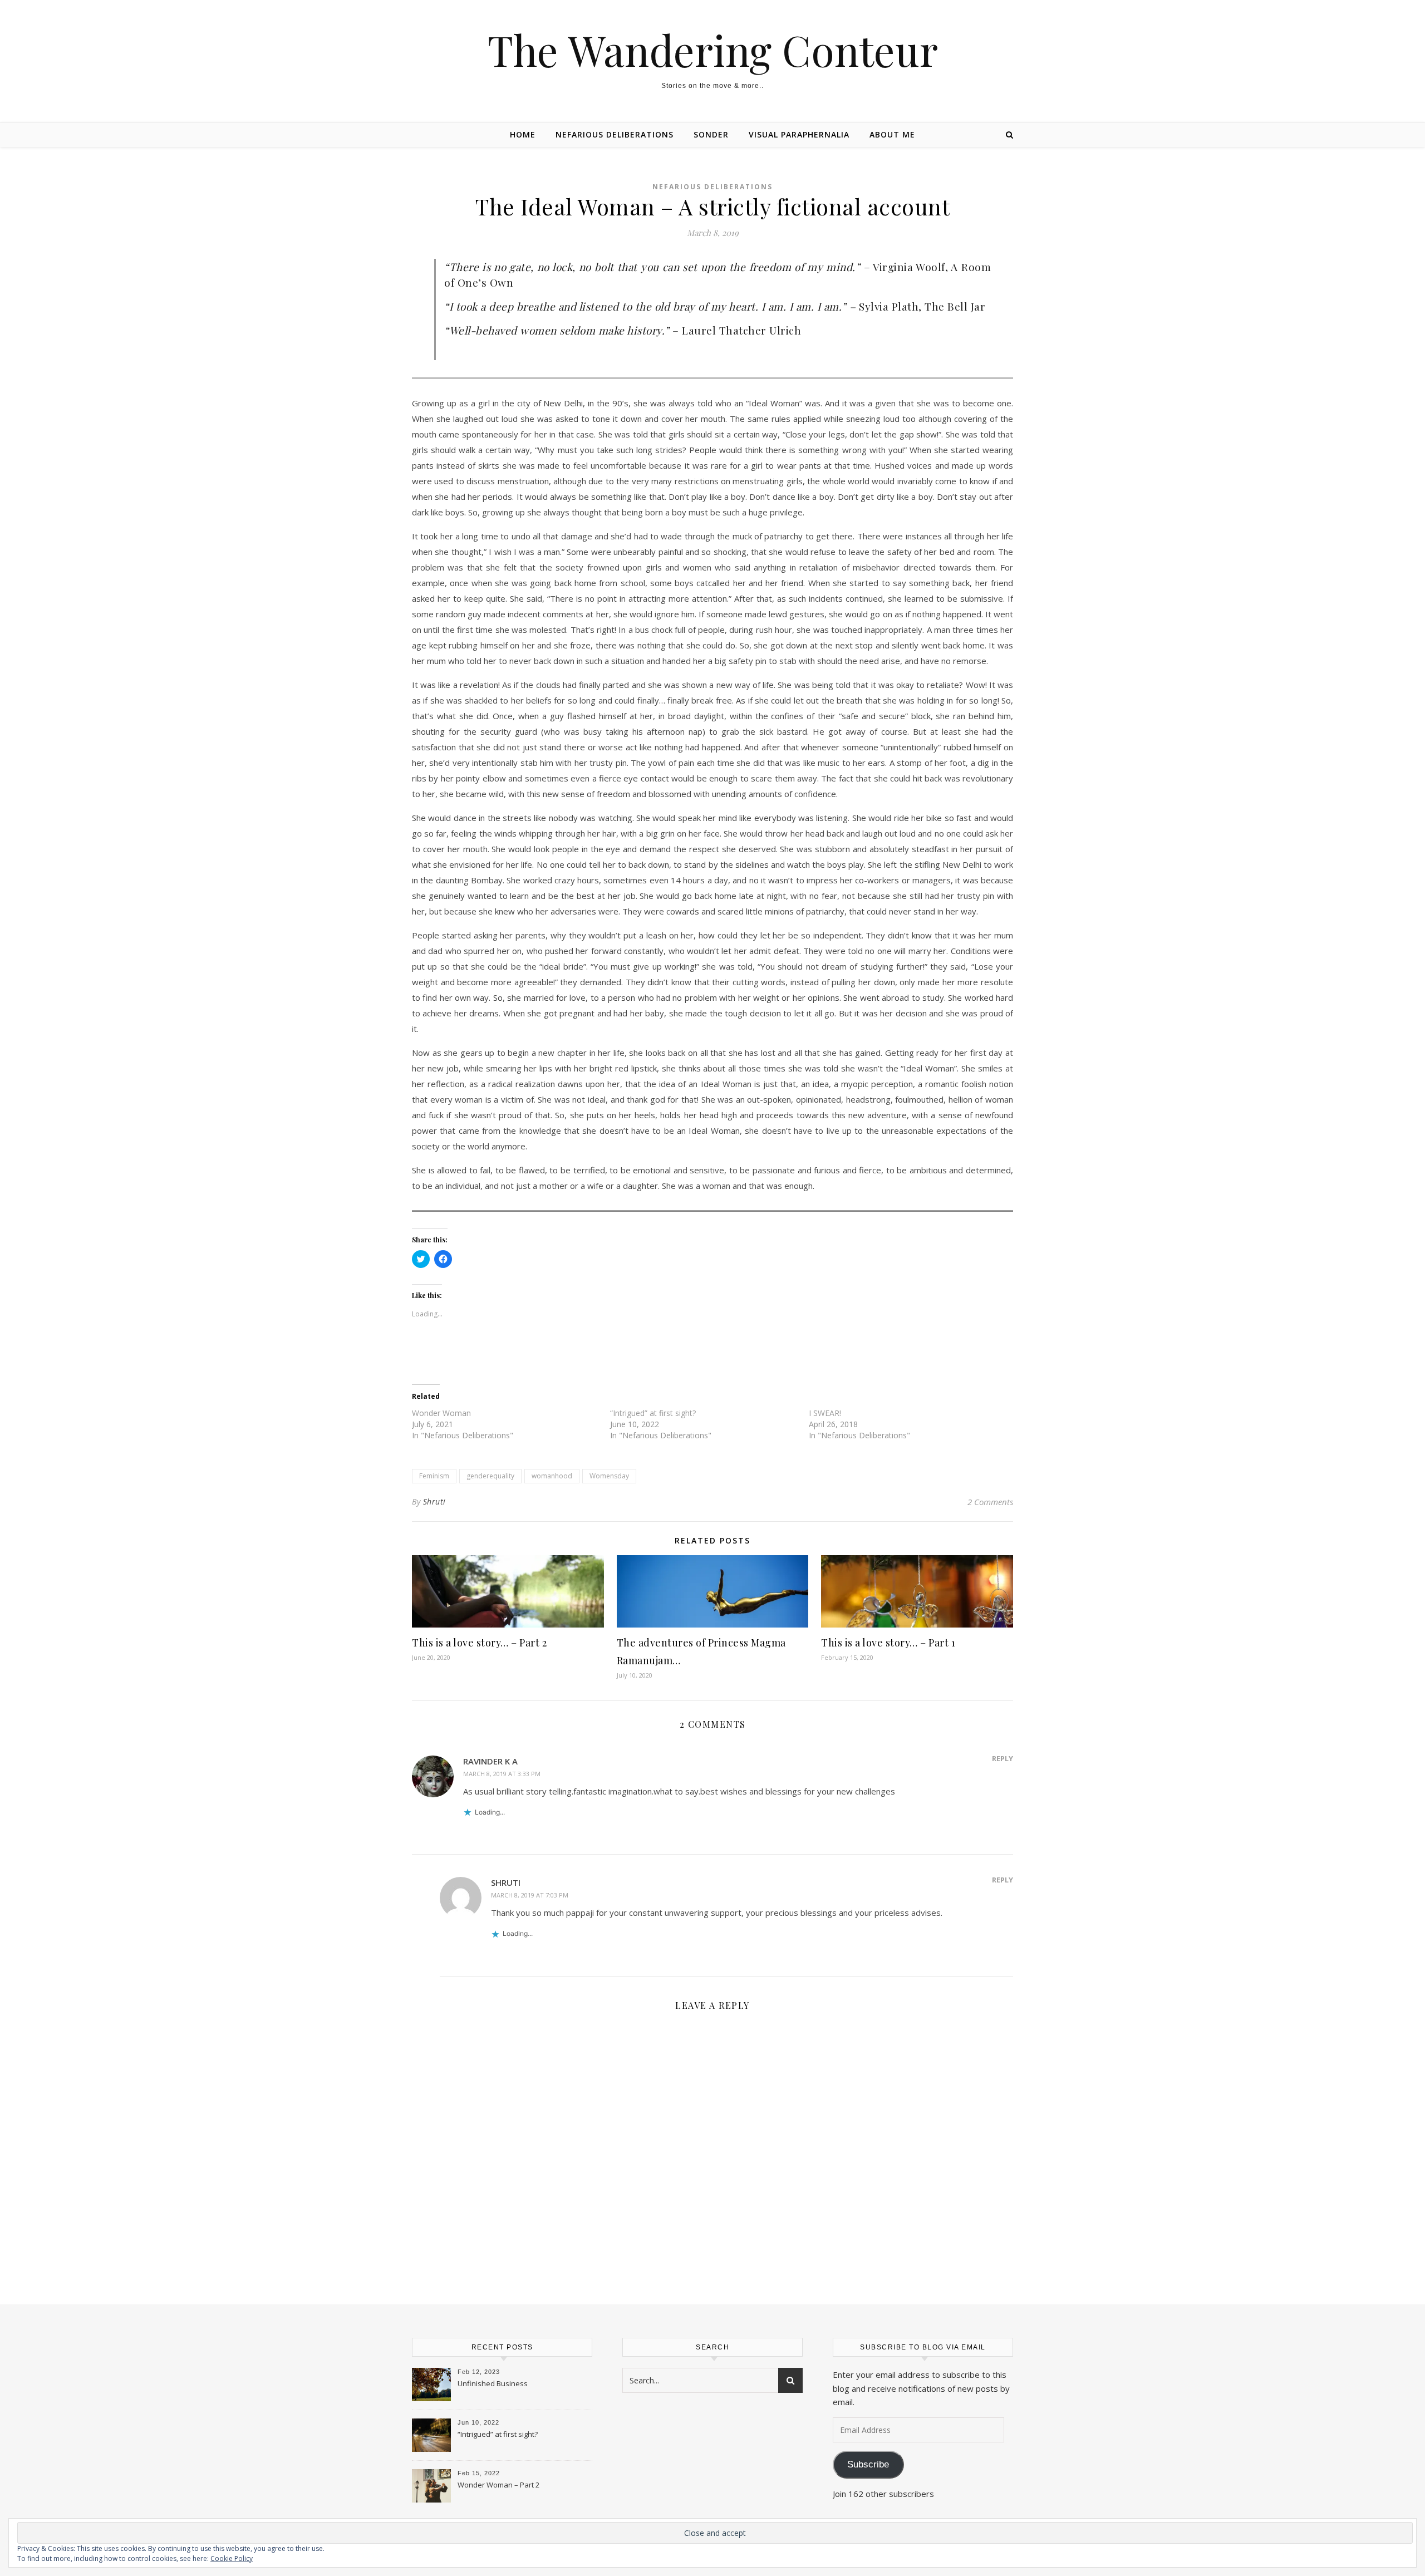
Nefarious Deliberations (615, 134)
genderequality (490, 1476)
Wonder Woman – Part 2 (498, 2485)
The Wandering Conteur (713, 50)
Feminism (434, 1476)
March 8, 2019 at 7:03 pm (530, 1895)
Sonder (711, 134)
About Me (892, 134)
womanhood (552, 1476)
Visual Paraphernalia (799, 134)
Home (523, 134)
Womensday (609, 1476)
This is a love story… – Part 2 (479, 1643)
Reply (1003, 1758)
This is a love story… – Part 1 (888, 1643)
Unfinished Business (493, 2383)
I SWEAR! (825, 1413)
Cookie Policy (232, 2558)
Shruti (434, 1501)
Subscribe (868, 2464)
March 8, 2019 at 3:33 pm (502, 1774)
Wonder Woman (441, 1413)
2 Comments (990, 1502)
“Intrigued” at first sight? (653, 1413)
